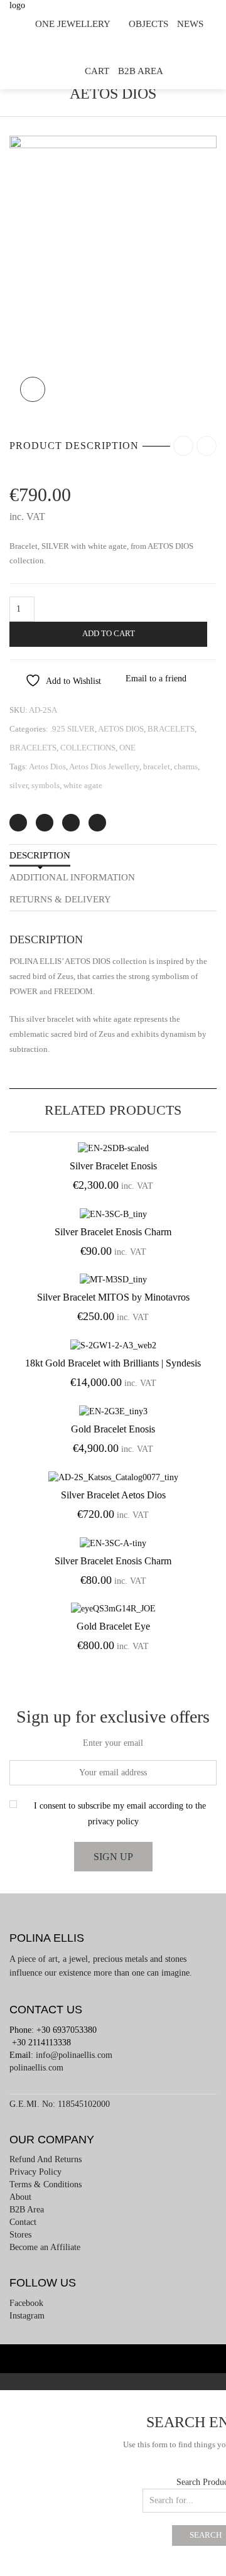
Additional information (72, 877)
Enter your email (113, 1743)
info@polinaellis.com (74, 2055)
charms (186, 766)
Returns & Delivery (60, 899)
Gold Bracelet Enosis (113, 1429)
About (20, 2197)
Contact (23, 2222)
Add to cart (109, 634)
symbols (46, 785)
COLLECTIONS (88, 748)
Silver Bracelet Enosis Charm (113, 1232)
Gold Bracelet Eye (113, 1626)
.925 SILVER (73, 729)
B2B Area (141, 71)
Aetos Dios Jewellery (104, 766)
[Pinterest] (71, 823)
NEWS (190, 24)
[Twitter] (18, 823)
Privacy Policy (35, 2172)
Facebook (26, 2303)
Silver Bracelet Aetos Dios (113, 1495)
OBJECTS (148, 24)
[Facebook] (45, 823)
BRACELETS (171, 729)
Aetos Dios (47, 766)
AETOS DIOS (121, 729)
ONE (127, 748)
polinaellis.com (36, 2068)
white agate (83, 785)
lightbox (33, 389)
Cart (97, 71)
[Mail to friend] (97, 823)
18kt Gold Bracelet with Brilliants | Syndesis (113, 1363)
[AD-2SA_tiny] (113, 273)
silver (19, 785)
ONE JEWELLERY (73, 24)
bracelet (157, 766)
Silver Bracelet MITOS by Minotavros (113, 1297)
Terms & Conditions (46, 2184)
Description (40, 855)
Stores (20, 2235)
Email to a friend (156, 679)
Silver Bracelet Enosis (113, 1166)
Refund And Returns (46, 2159)
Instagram (27, 2316)
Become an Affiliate (45, 2247)
